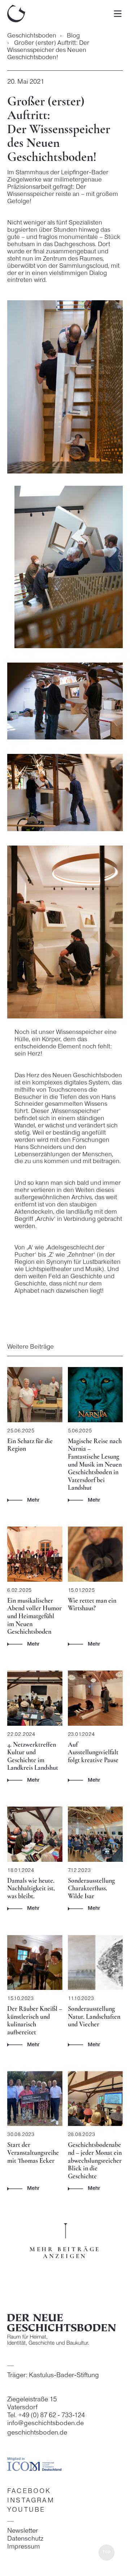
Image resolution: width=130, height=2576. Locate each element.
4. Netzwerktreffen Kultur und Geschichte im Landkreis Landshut (33, 1756)
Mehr (33, 1500)
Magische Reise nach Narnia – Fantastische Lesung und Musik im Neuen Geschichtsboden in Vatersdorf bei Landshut (95, 1464)
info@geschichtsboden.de (45, 2424)
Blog (73, 36)
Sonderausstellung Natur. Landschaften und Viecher (94, 2016)
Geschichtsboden (32, 36)
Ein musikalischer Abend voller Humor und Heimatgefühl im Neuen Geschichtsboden (34, 1616)
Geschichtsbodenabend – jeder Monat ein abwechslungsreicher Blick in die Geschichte (95, 2160)
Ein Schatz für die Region (30, 1445)
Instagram (31, 2501)
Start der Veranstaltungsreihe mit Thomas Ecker (33, 2153)
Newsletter (23, 2531)
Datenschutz (25, 2539)
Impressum (23, 2547)
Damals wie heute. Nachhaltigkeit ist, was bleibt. (31, 1888)
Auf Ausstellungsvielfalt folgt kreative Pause (93, 1752)
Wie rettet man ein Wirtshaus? (92, 1604)
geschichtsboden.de (37, 2433)
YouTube (26, 2510)
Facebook (29, 2491)
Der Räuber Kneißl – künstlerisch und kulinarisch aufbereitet (35, 2020)
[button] (107, 2553)
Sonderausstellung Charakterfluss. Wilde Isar (91, 1888)
